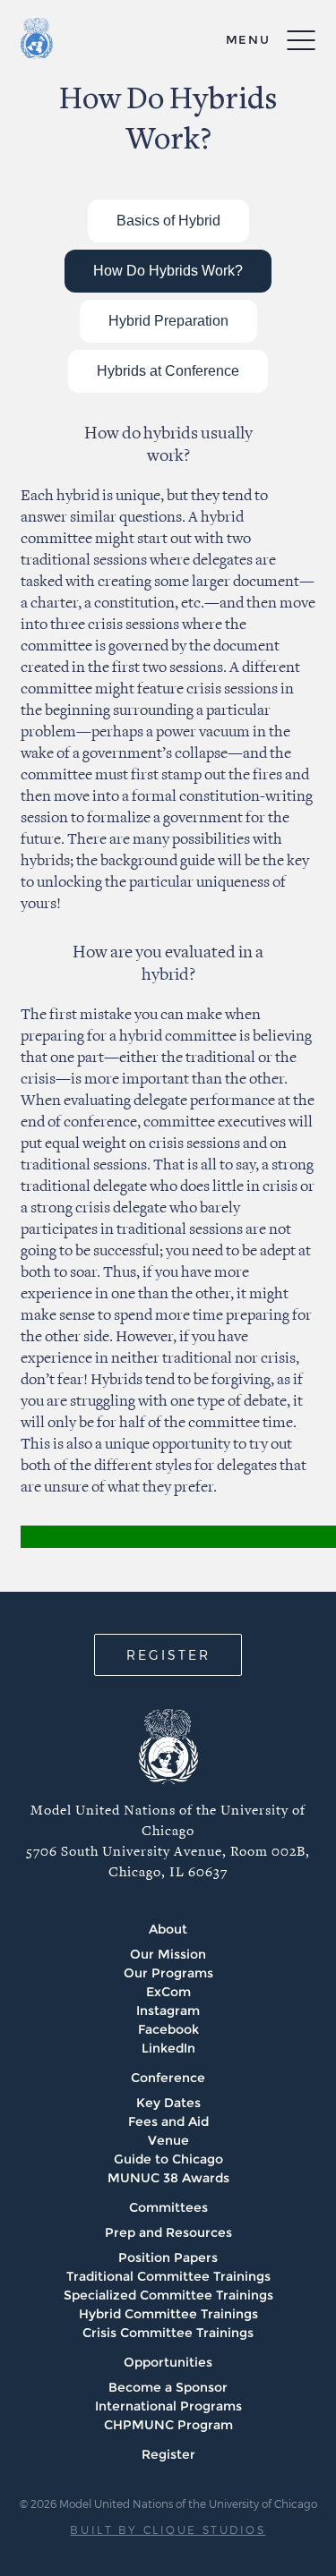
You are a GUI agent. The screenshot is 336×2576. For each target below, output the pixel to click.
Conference (168, 2078)
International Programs (168, 2406)
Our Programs (168, 1973)
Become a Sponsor (168, 2387)
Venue (168, 2140)
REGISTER (168, 1655)
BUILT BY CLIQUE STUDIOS (168, 2529)
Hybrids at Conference (168, 371)
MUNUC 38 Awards (168, 2178)
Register (168, 2454)
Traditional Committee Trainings (168, 2276)
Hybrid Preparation (168, 321)
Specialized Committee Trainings (168, 2295)
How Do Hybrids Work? (168, 271)
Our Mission (168, 1954)
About (168, 1929)
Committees (168, 2207)
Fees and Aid (168, 2121)
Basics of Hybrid (168, 221)
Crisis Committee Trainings (168, 2333)
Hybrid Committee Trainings (168, 2314)
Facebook (168, 2029)
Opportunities (168, 2362)
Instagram (168, 2011)
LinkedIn (168, 2048)
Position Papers (168, 2257)
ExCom (168, 1992)
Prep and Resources (168, 2232)
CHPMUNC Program (168, 2425)
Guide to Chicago (168, 2159)
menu (248, 39)
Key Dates (168, 2103)
